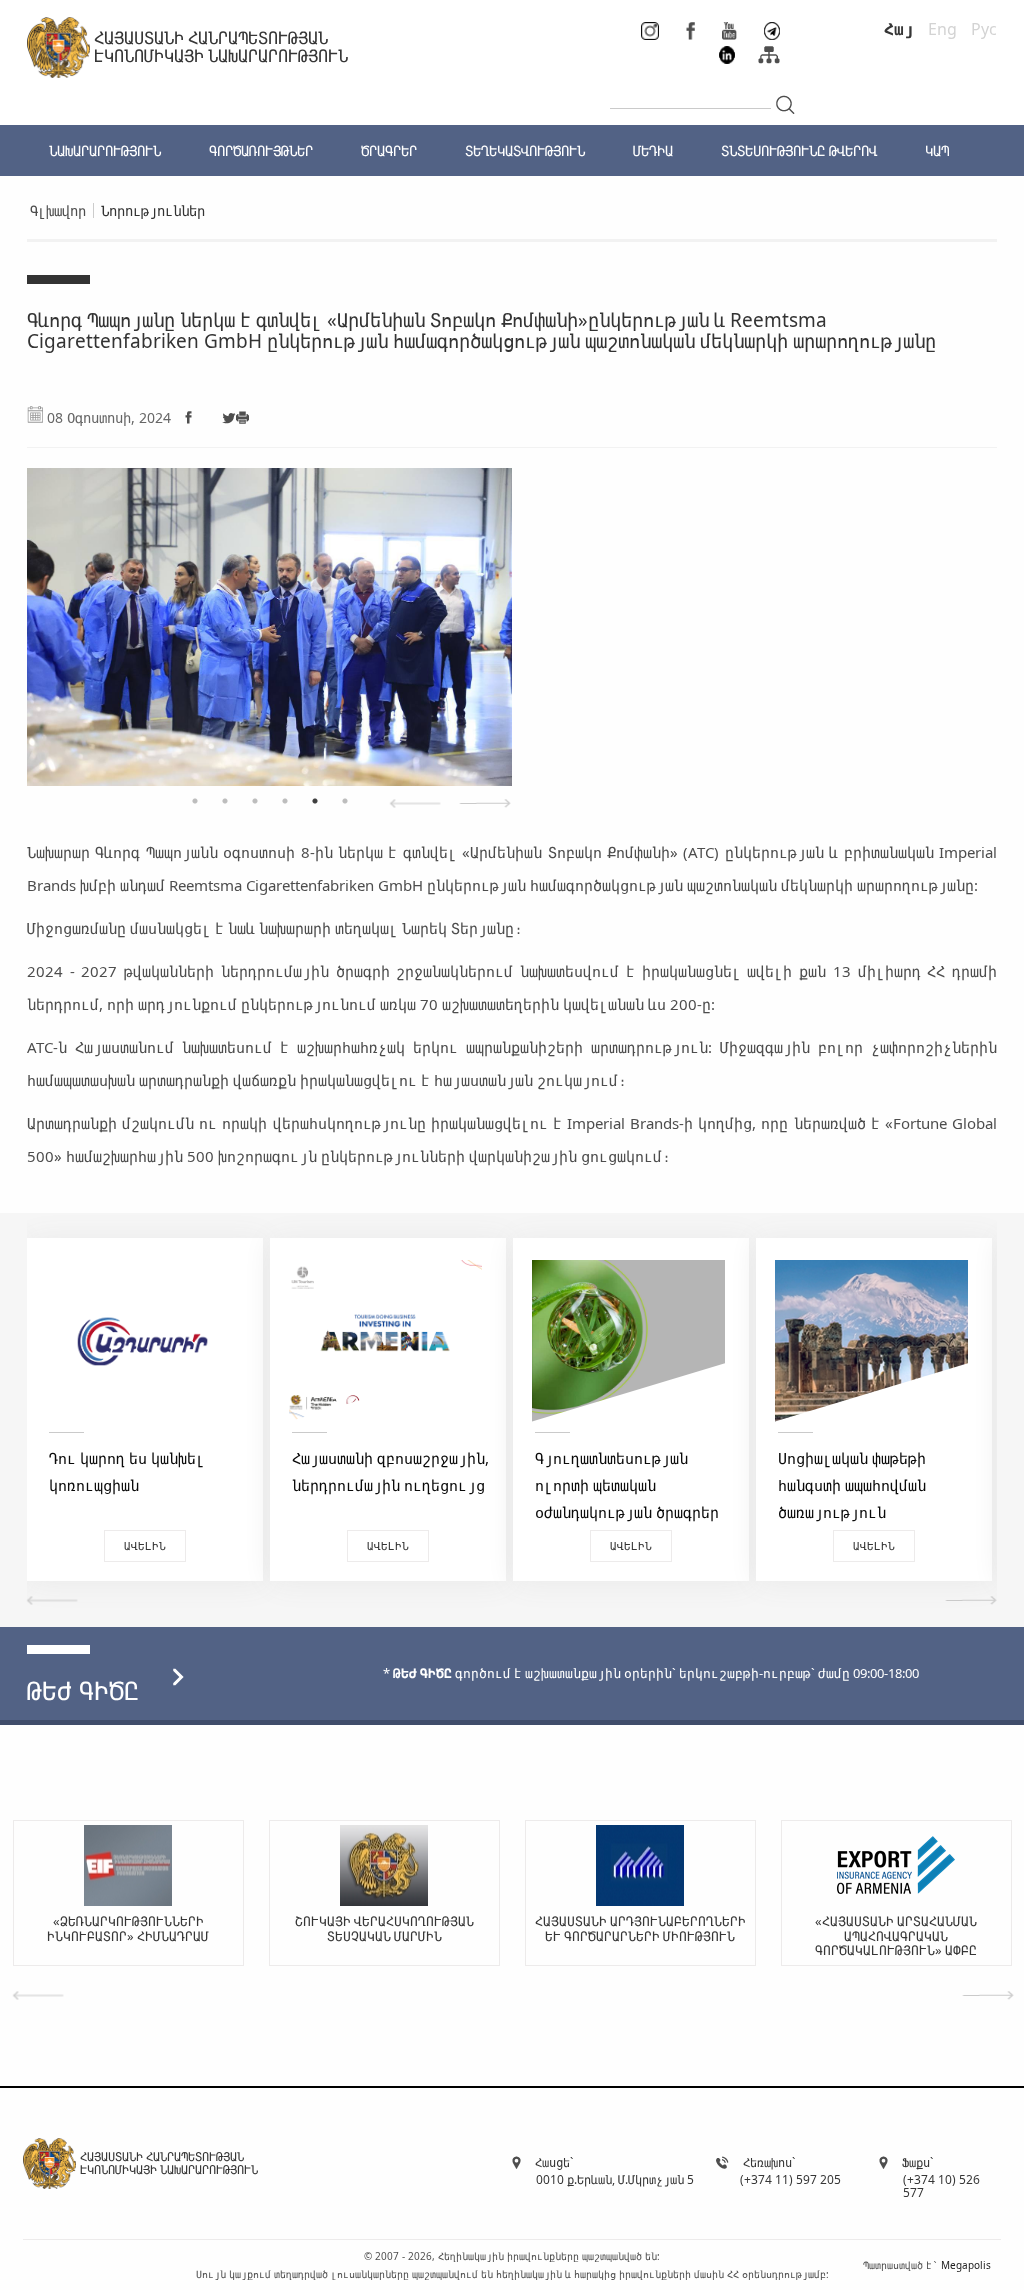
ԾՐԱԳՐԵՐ (389, 150)
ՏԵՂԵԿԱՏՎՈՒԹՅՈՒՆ (525, 150)
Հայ (899, 29)
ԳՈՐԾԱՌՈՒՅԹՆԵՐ (261, 150)
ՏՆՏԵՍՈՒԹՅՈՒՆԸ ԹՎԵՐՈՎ (799, 150)
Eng (942, 29)
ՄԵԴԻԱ (653, 150)
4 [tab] (285, 801)
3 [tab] (255, 801)
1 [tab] (195, 801)
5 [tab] (315, 801)
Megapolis (966, 2265)
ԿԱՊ (937, 150)
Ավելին (145, 1545)
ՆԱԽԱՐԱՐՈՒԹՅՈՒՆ (105, 150)
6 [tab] (345, 801)
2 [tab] (225, 801)
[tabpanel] (269, 617)
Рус (984, 29)
